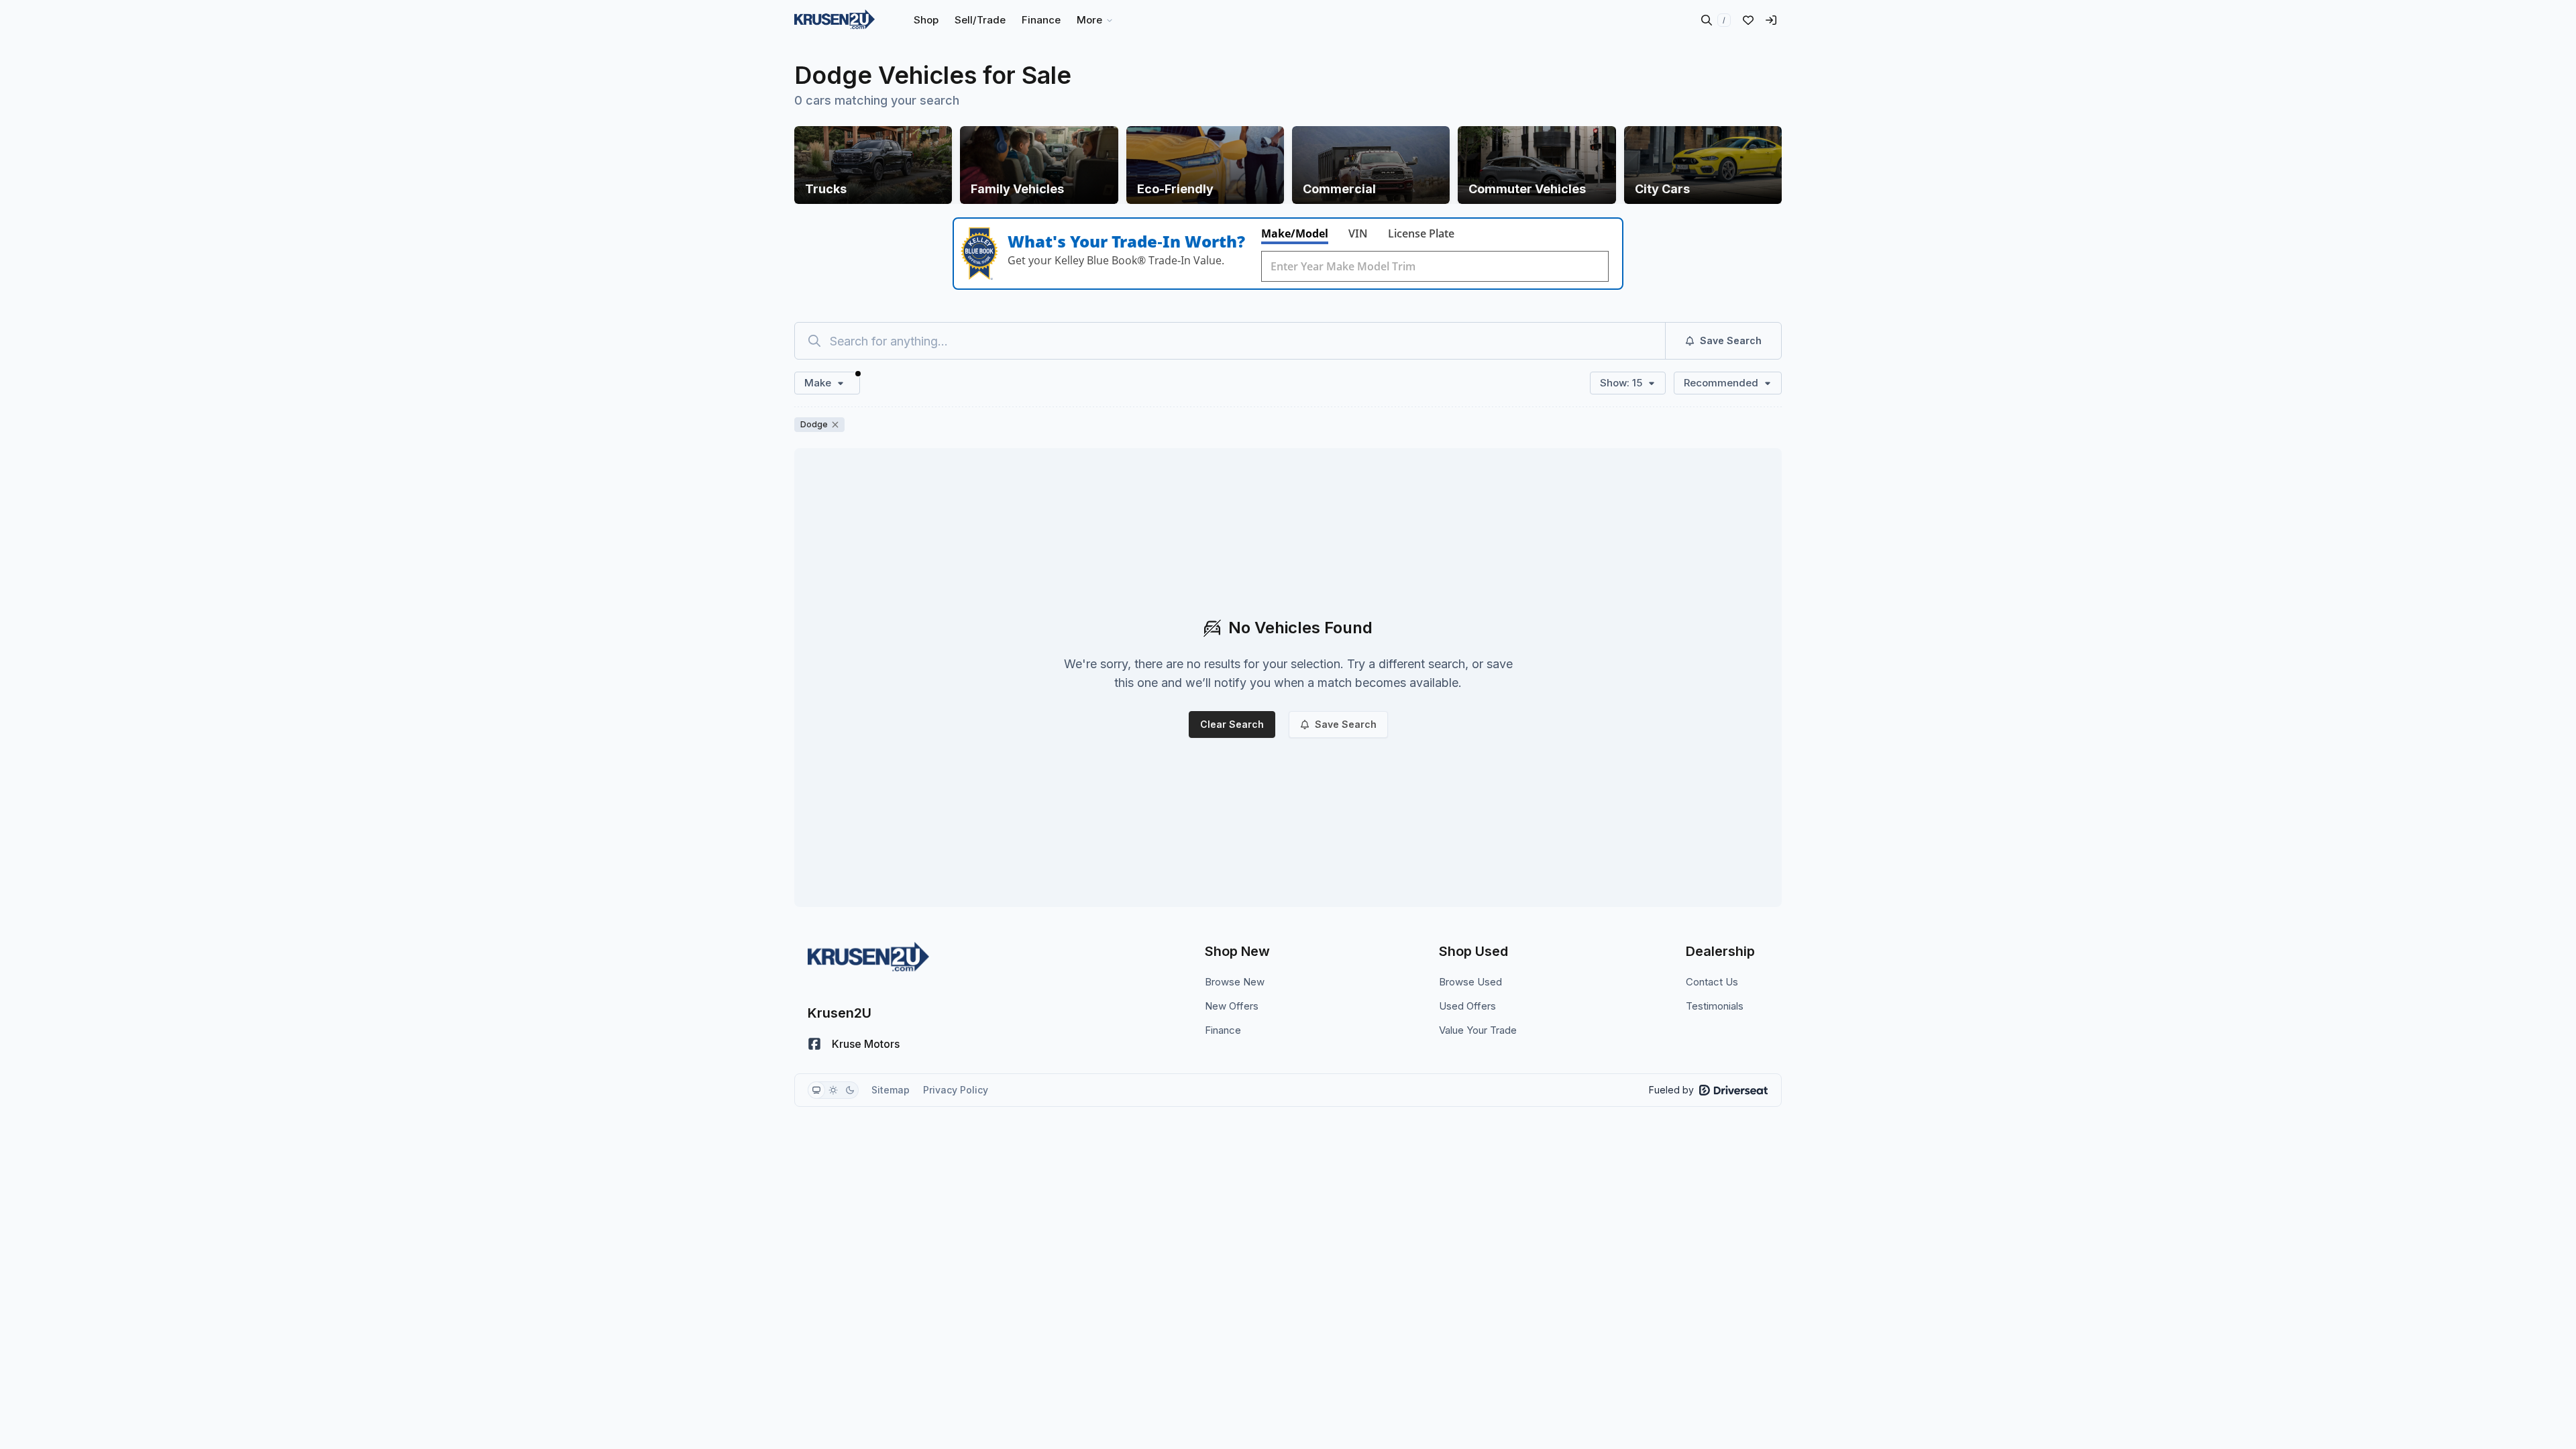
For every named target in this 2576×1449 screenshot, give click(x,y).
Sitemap (891, 1090)
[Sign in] (1771, 20)
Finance (1223, 1030)
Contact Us (1712, 982)
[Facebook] (814, 1044)
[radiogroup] (833, 1090)
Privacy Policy (956, 1090)
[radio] (816, 1090)
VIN (1358, 233)
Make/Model (1295, 233)
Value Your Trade (1478, 1030)
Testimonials (1715, 1006)
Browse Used (1470, 982)
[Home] (835, 20)
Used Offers (1467, 1006)
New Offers (1232, 1006)
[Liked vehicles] (1748, 20)
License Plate (1421, 233)
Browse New (1235, 982)
